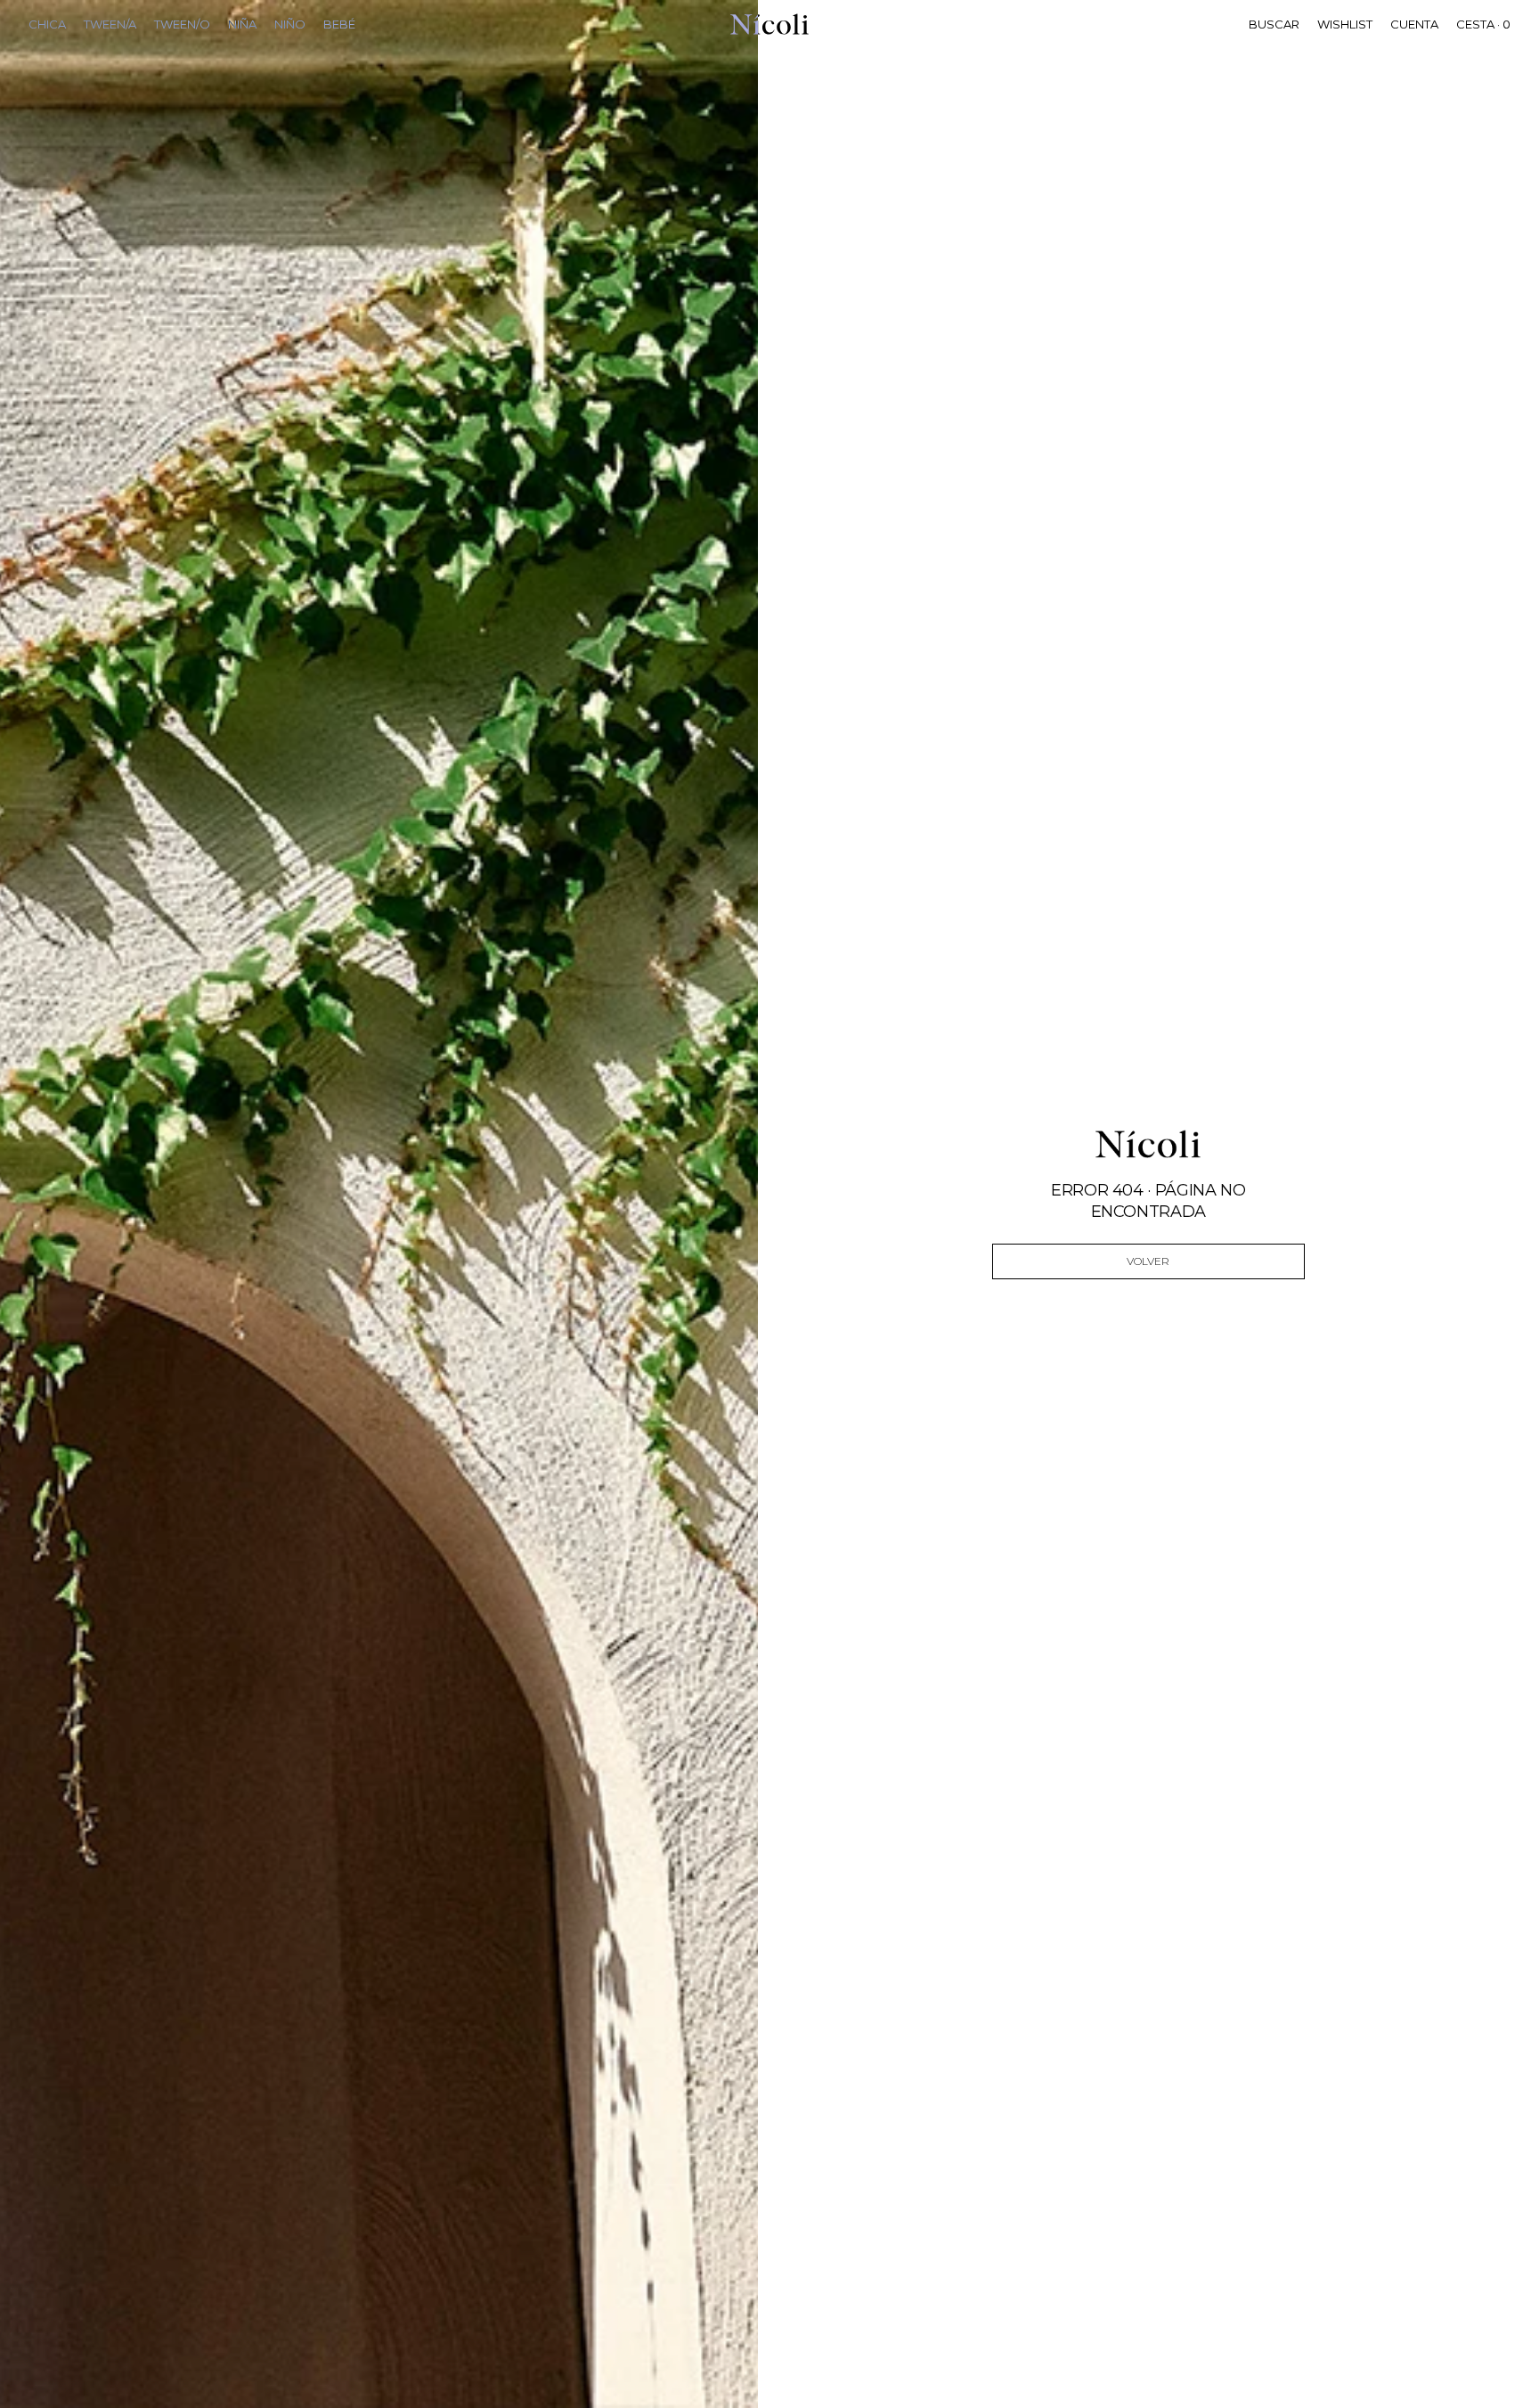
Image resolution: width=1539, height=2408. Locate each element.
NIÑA (242, 24)
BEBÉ (339, 24)
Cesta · (1483, 24)
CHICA (47, 24)
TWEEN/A (110, 24)
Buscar (1274, 24)
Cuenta (1414, 24)
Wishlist (1345, 24)
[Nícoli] (769, 24)
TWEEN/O (182, 24)
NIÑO (290, 24)
